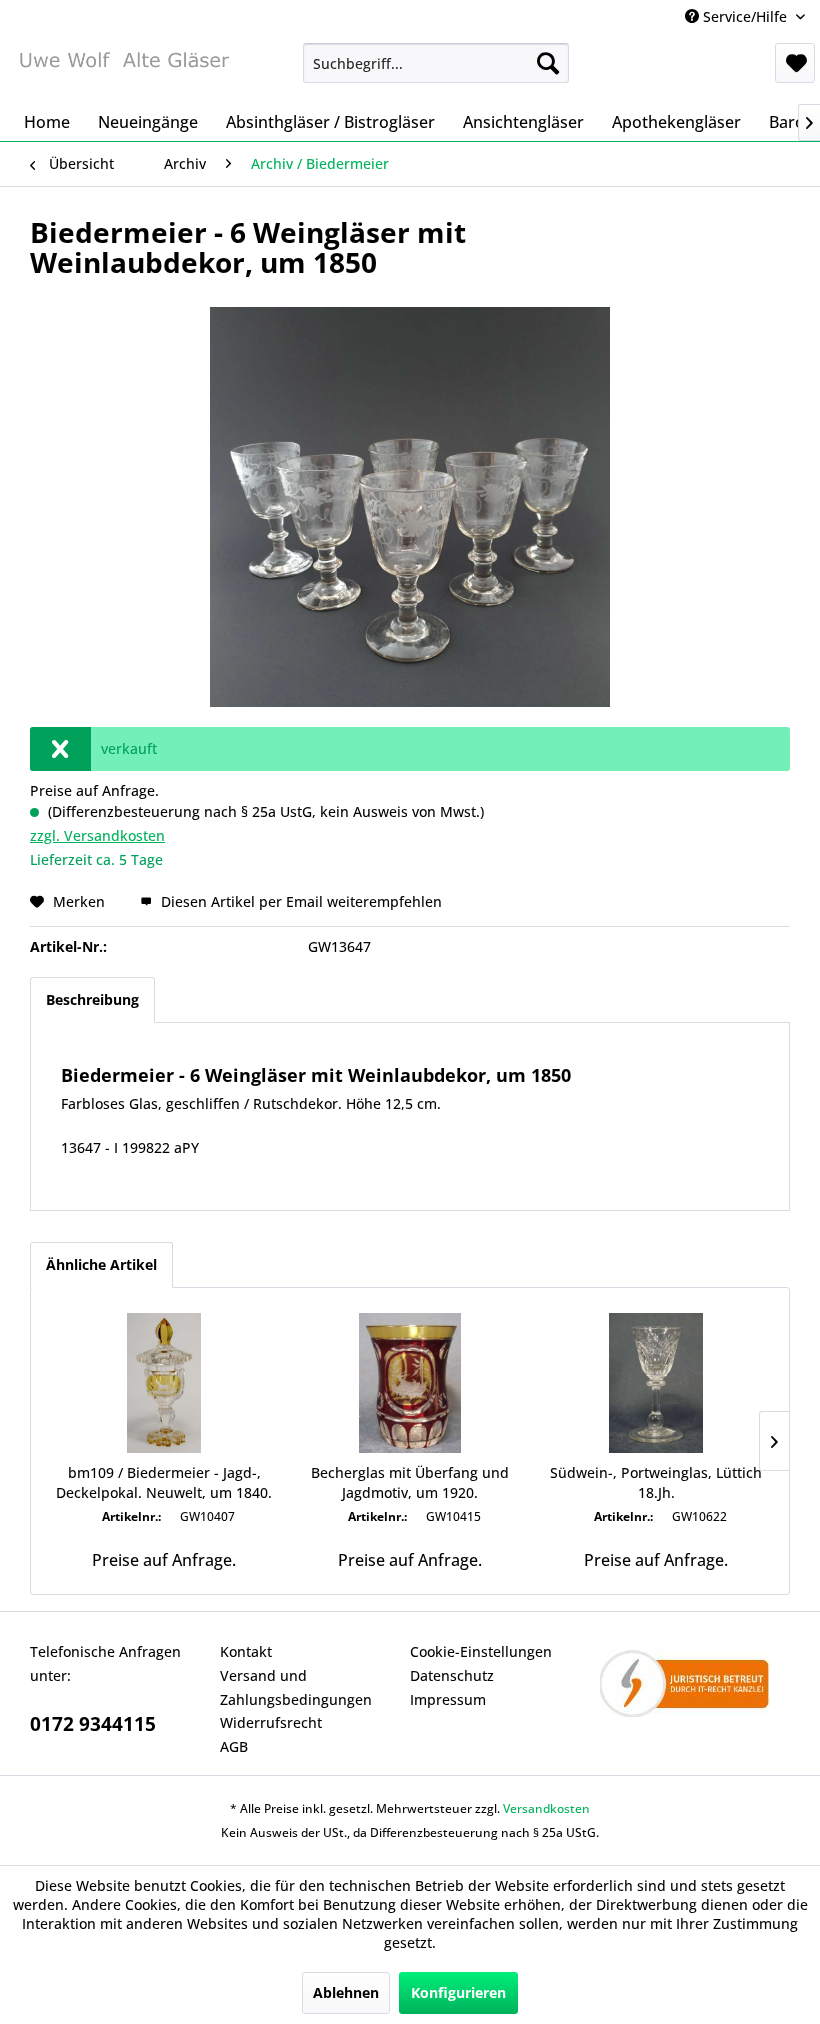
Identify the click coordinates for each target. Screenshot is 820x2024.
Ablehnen (346, 1992)
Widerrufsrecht (271, 1722)
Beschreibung (92, 999)
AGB (234, 1746)
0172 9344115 (93, 1724)
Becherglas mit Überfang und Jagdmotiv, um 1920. (410, 1482)
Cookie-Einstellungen (481, 1651)
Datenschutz (452, 1675)
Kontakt (246, 1651)
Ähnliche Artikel (101, 1264)
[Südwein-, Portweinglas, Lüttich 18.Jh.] (656, 1383)
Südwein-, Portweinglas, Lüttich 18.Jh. (656, 1482)
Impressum (448, 1699)
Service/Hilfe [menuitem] (745, 16)
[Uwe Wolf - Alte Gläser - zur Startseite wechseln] (123, 68)
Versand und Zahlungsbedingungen (296, 1687)
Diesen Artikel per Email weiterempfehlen (299, 901)
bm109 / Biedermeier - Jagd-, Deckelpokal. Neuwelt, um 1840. (164, 1482)
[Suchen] (548, 63)
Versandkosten (546, 1808)
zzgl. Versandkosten (97, 835)
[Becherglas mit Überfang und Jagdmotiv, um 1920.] (410, 1383)
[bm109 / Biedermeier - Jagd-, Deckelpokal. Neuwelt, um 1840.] (164, 1383)
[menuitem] (436, 63)
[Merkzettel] (795, 63)
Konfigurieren (458, 1992)
